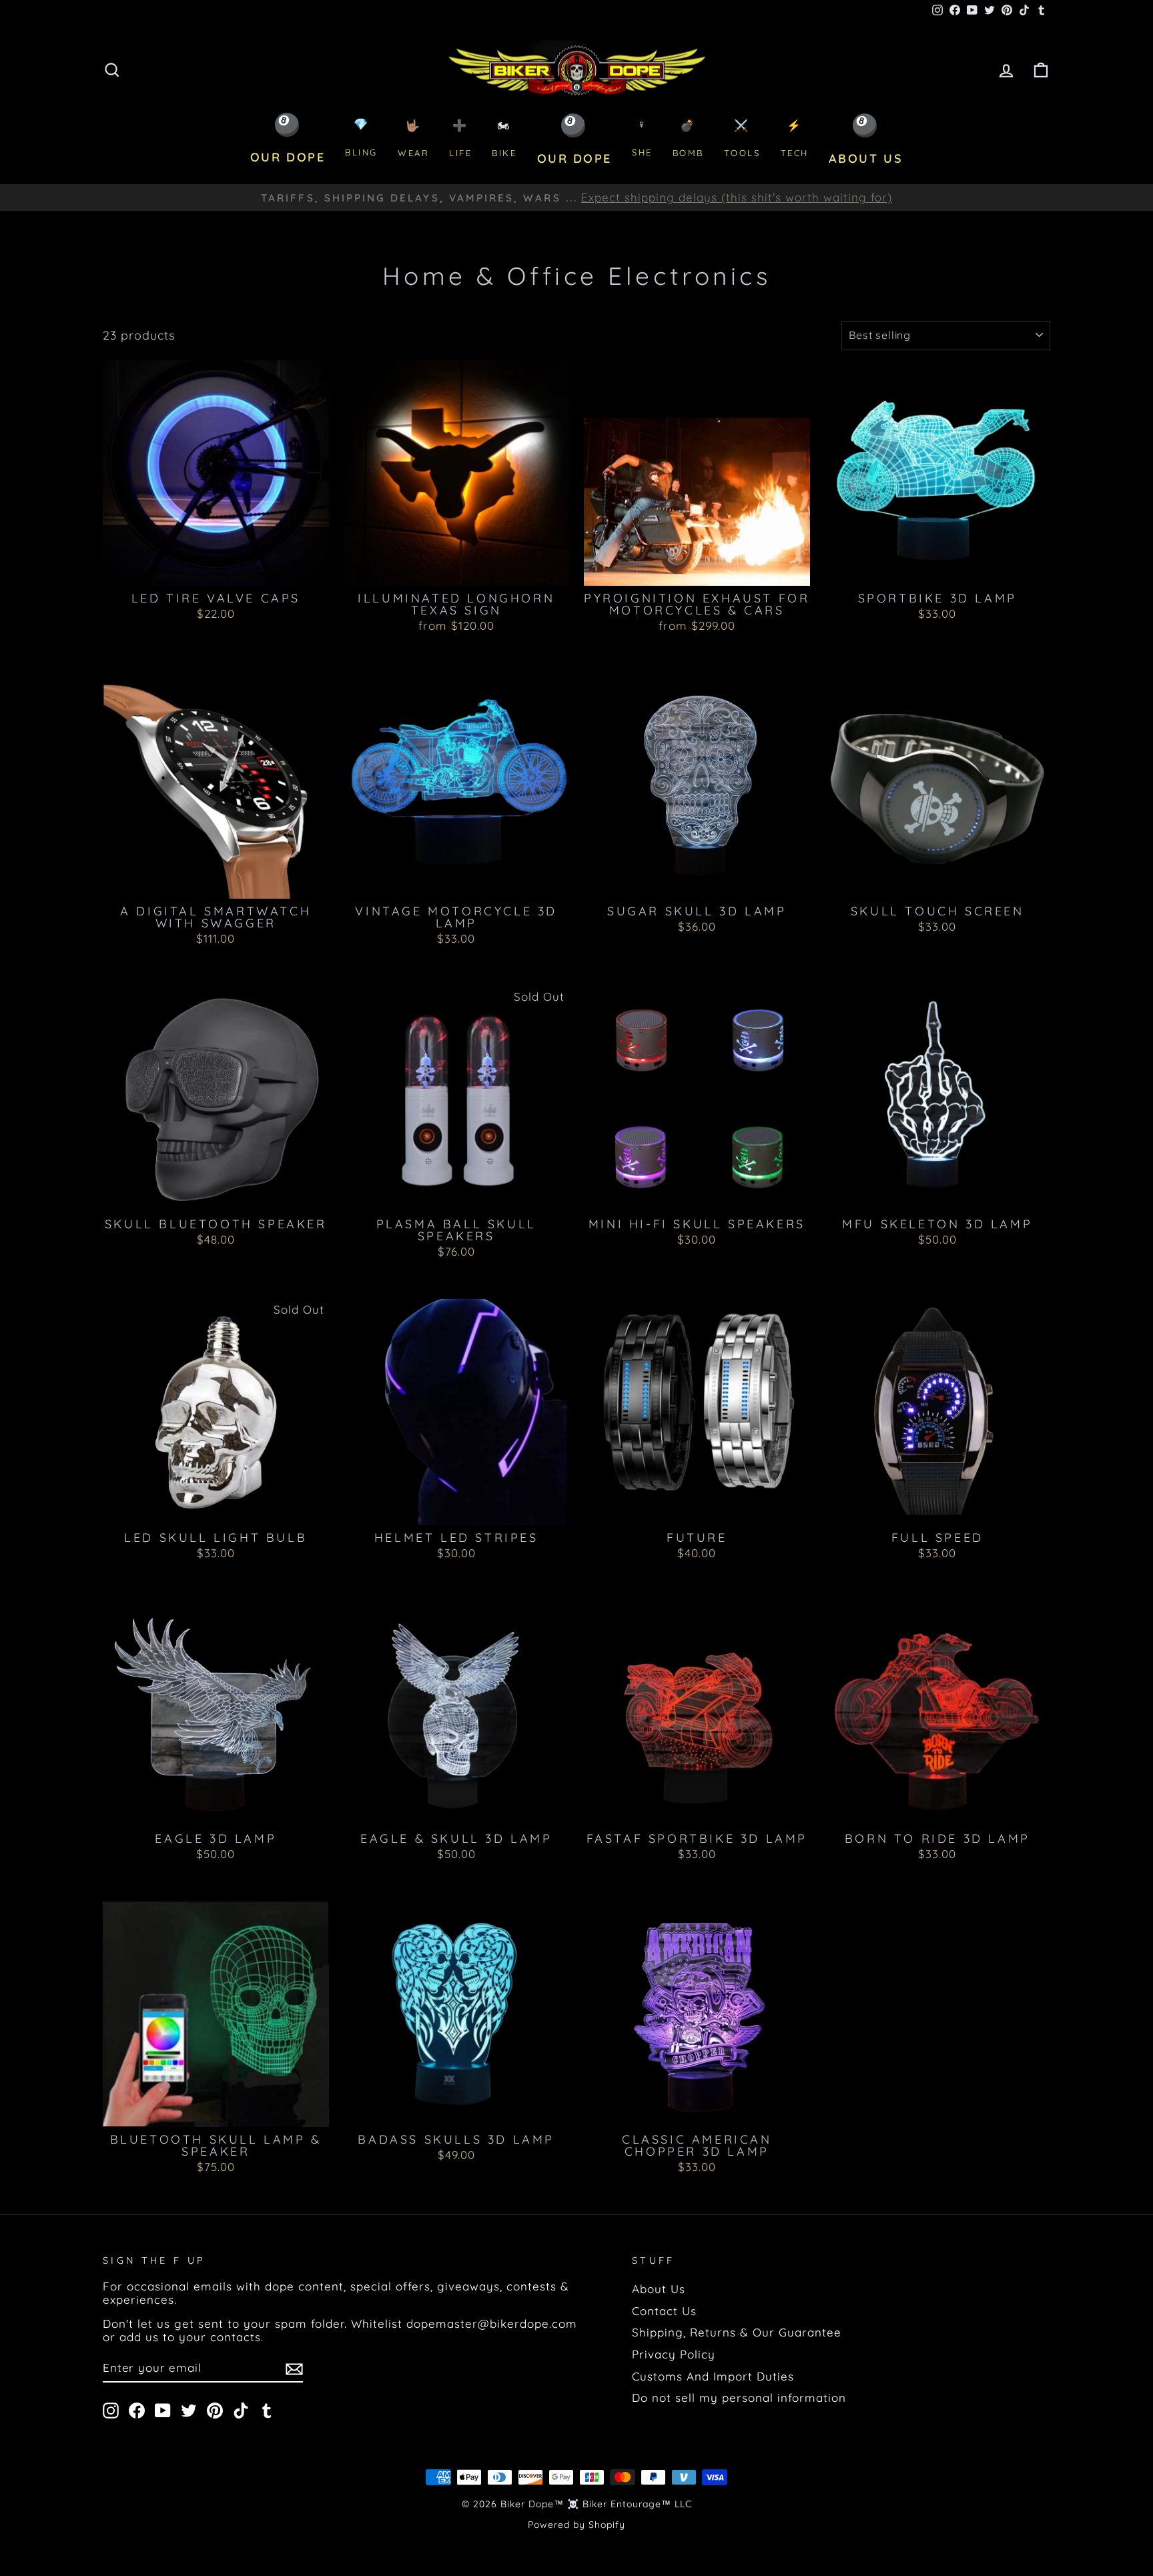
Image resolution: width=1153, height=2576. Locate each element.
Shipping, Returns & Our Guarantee (737, 2332)
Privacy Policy (674, 2354)
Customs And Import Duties (713, 2376)
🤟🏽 (413, 138)
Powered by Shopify (576, 2525)
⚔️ (742, 138)
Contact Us (664, 2311)
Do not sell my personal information (739, 2398)
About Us (659, 2289)
